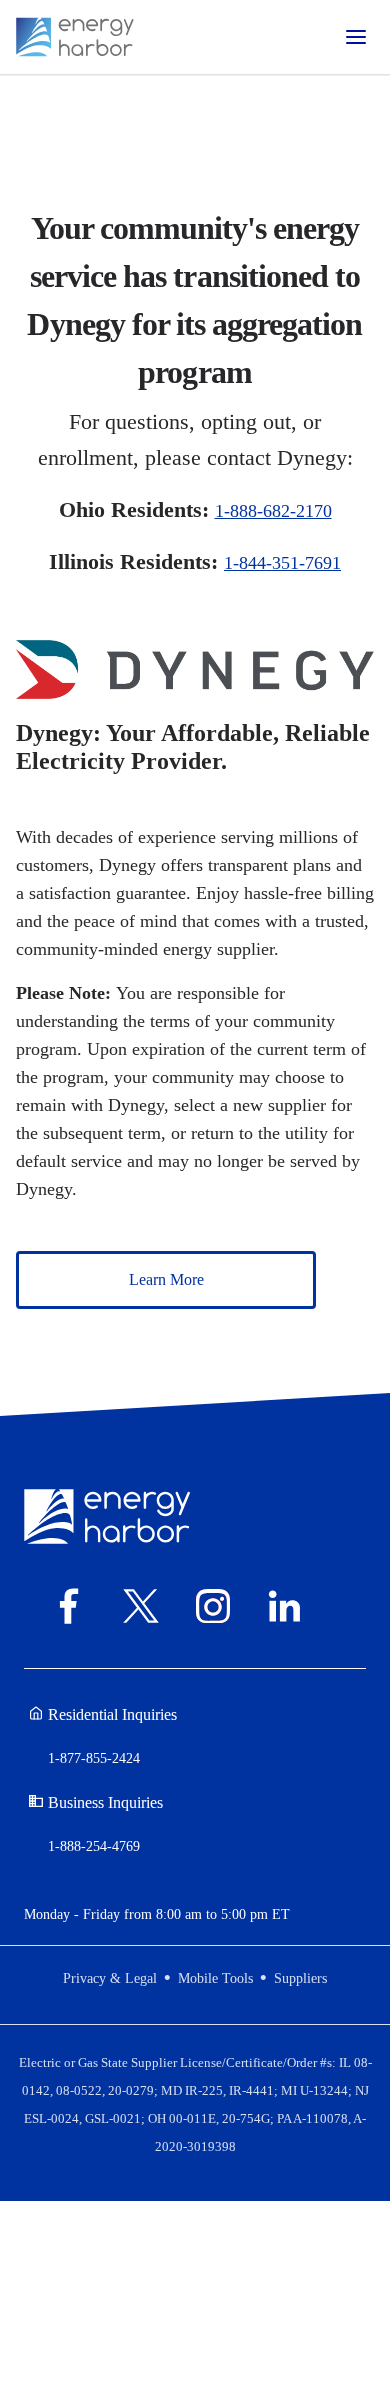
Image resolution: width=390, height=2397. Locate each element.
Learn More (166, 1279)
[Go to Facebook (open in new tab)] (75, 1606)
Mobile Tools (215, 1978)
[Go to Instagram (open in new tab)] (219, 1606)
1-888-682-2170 (273, 511)
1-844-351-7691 (282, 563)
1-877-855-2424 (94, 1758)
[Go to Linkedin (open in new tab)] (291, 1606)
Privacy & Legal (110, 1978)
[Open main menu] (356, 37)
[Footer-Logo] (107, 1514)
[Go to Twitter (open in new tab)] (147, 1606)
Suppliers (300, 1978)
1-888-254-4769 (94, 1846)
